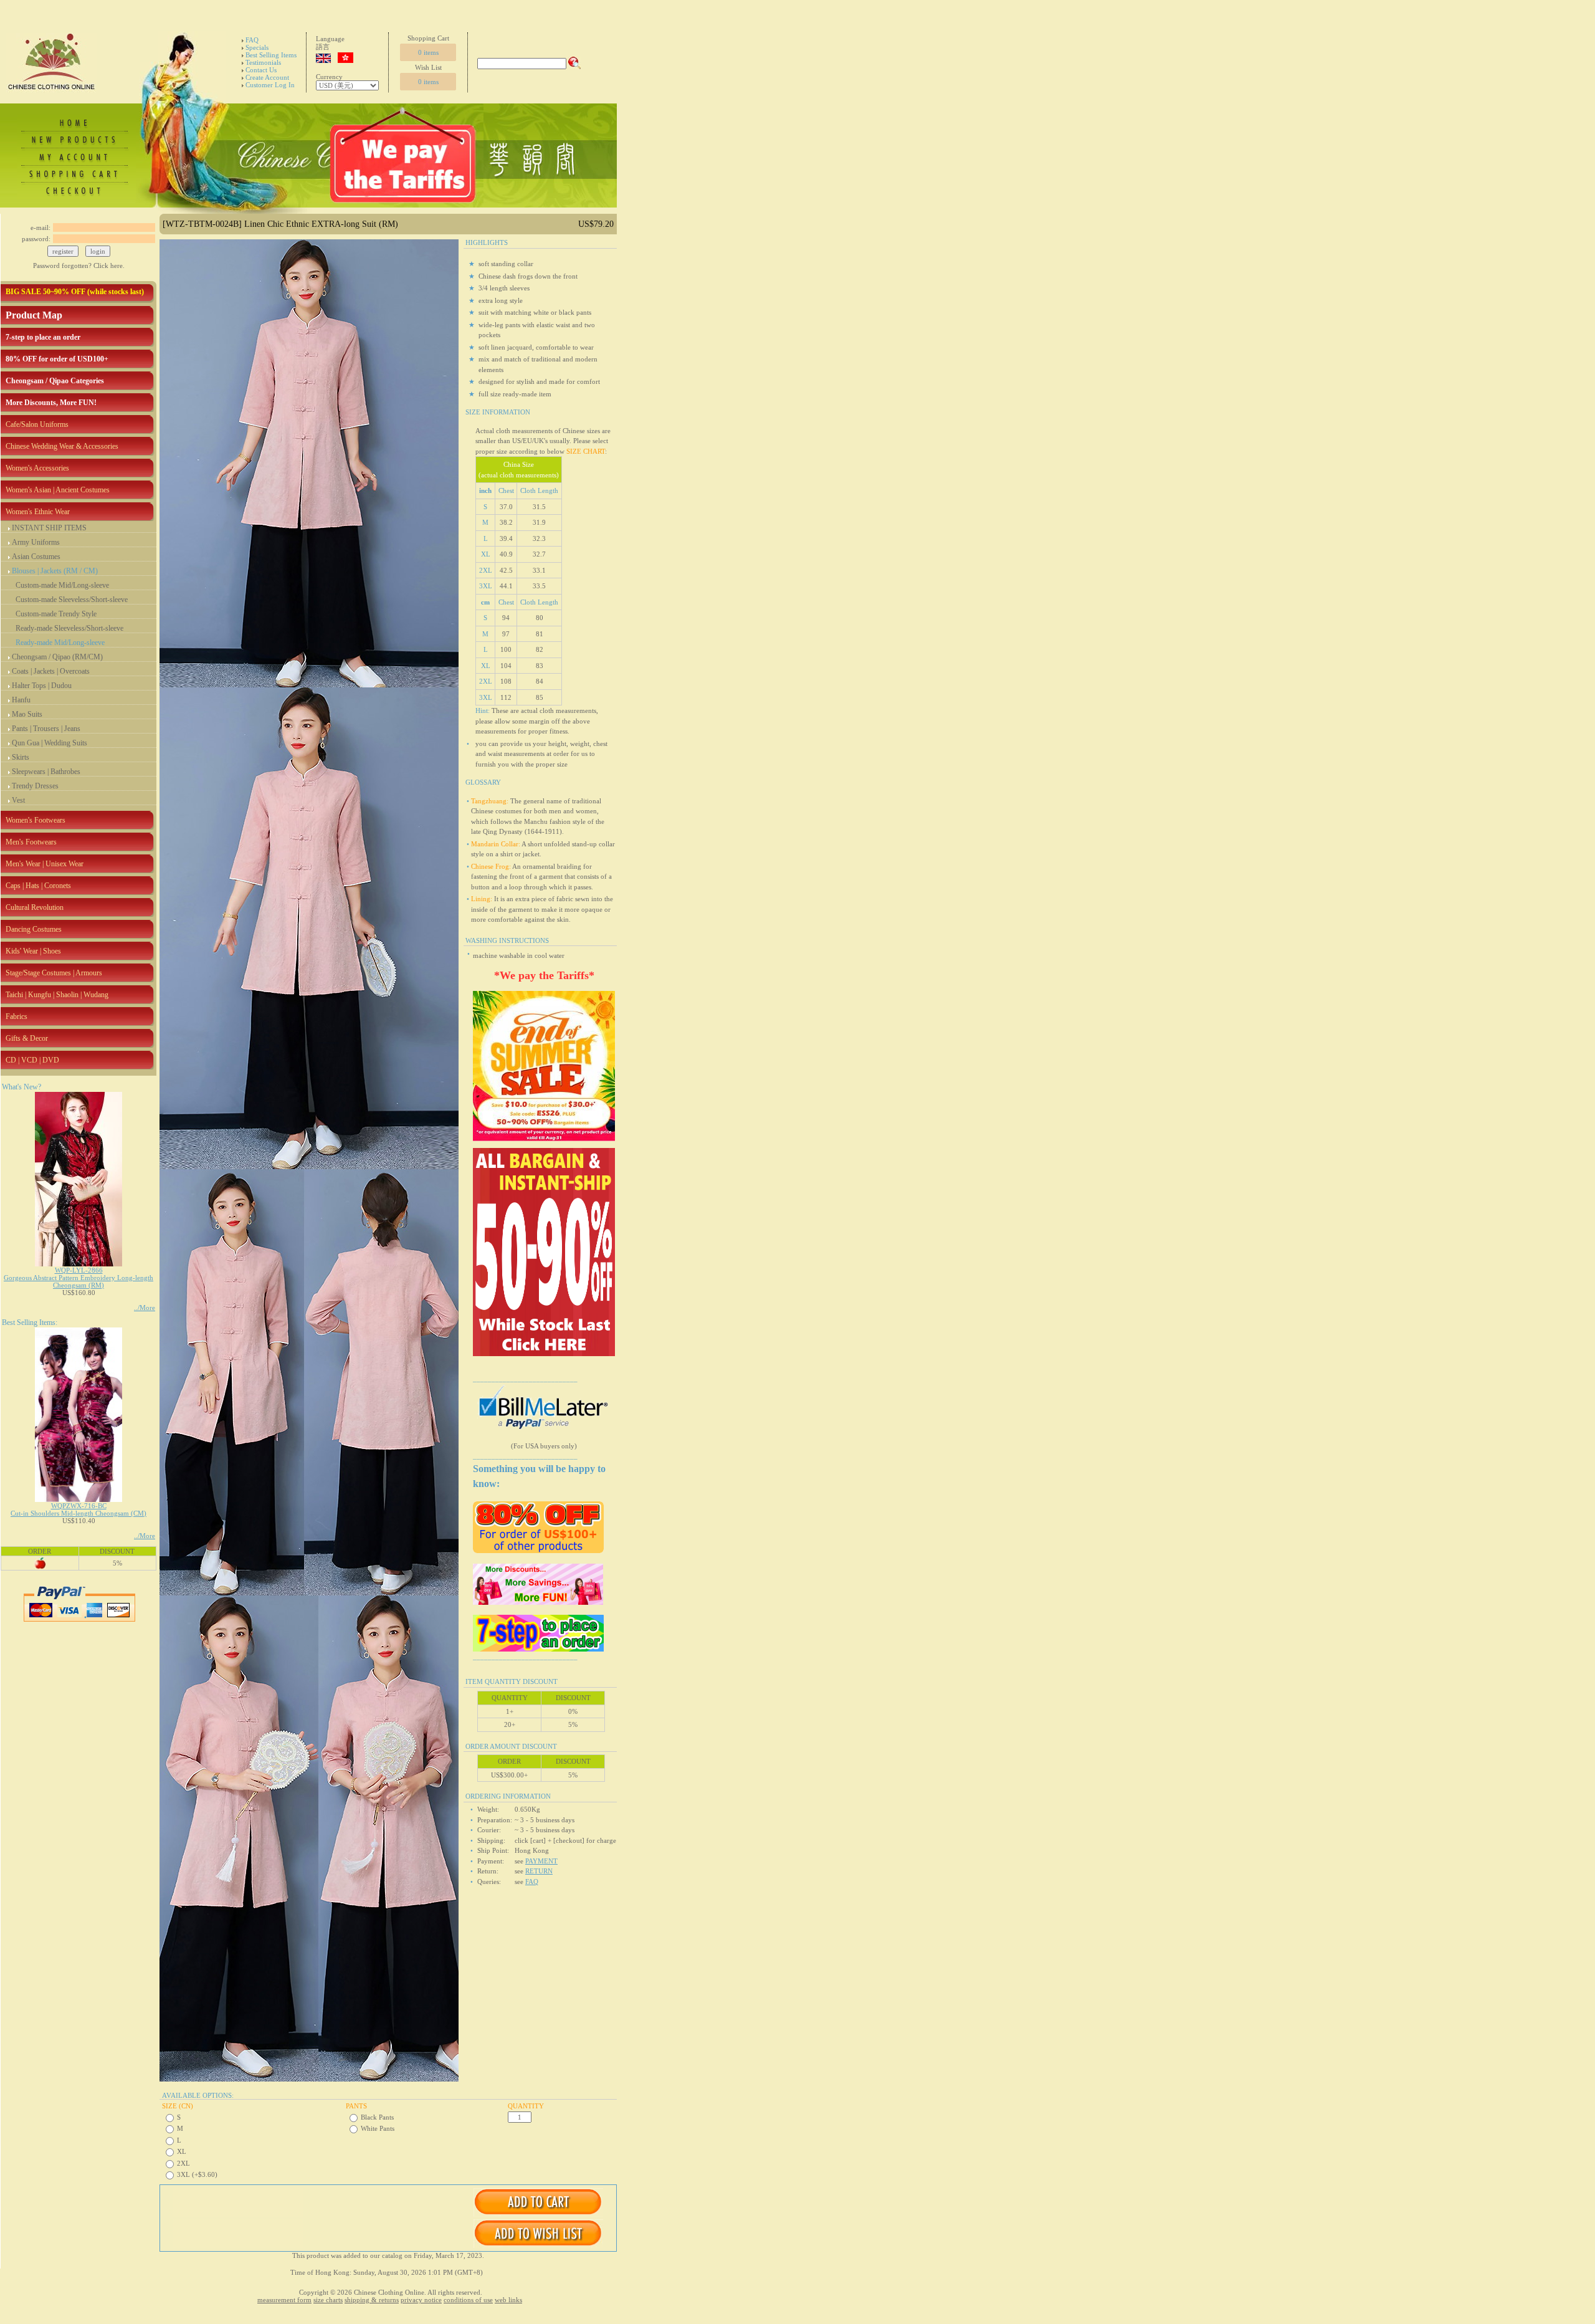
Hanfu (21, 700)
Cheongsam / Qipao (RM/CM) (57, 657)
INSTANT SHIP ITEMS (49, 528)
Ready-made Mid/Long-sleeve (60, 643)
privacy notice (421, 2300)
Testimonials (263, 62)
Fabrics (17, 1016)
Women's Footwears (36, 820)
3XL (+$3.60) (197, 2174)
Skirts (21, 757)
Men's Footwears (31, 842)
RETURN (539, 1871)
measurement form (284, 2300)
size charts (328, 2300)
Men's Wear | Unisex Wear (45, 864)
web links (508, 2300)
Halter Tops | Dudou (42, 686)
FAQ (252, 40)
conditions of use (468, 2300)
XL (182, 2151)
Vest (18, 800)
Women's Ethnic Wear (38, 512)
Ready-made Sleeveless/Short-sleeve (69, 628)
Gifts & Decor (27, 1038)
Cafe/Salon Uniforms (37, 424)
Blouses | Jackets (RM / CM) (55, 571)
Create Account (267, 77)
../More (145, 1308)
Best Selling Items (271, 55)
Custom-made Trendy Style (56, 614)
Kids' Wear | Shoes (33, 951)
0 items (428, 52)
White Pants (378, 2128)
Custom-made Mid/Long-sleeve (62, 585)
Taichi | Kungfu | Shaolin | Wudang (57, 995)
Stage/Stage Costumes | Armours (54, 973)
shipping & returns (372, 2300)
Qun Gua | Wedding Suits (50, 743)
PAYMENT (541, 1861)
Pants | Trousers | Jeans (46, 729)
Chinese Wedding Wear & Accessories (62, 446)
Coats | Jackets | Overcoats (51, 671)
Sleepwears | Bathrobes (46, 772)
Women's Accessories (37, 468)
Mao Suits (27, 714)
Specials (257, 47)
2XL (183, 2163)
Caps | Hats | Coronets (38, 886)
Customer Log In (270, 85)
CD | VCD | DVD (32, 1060)
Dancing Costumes (34, 929)
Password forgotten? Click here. (79, 265)
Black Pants (377, 2117)
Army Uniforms (36, 542)
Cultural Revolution (35, 907)
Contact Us (261, 70)
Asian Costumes (36, 557)
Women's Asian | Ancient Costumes (58, 490)
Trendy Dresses (35, 786)
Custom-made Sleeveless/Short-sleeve (72, 600)
